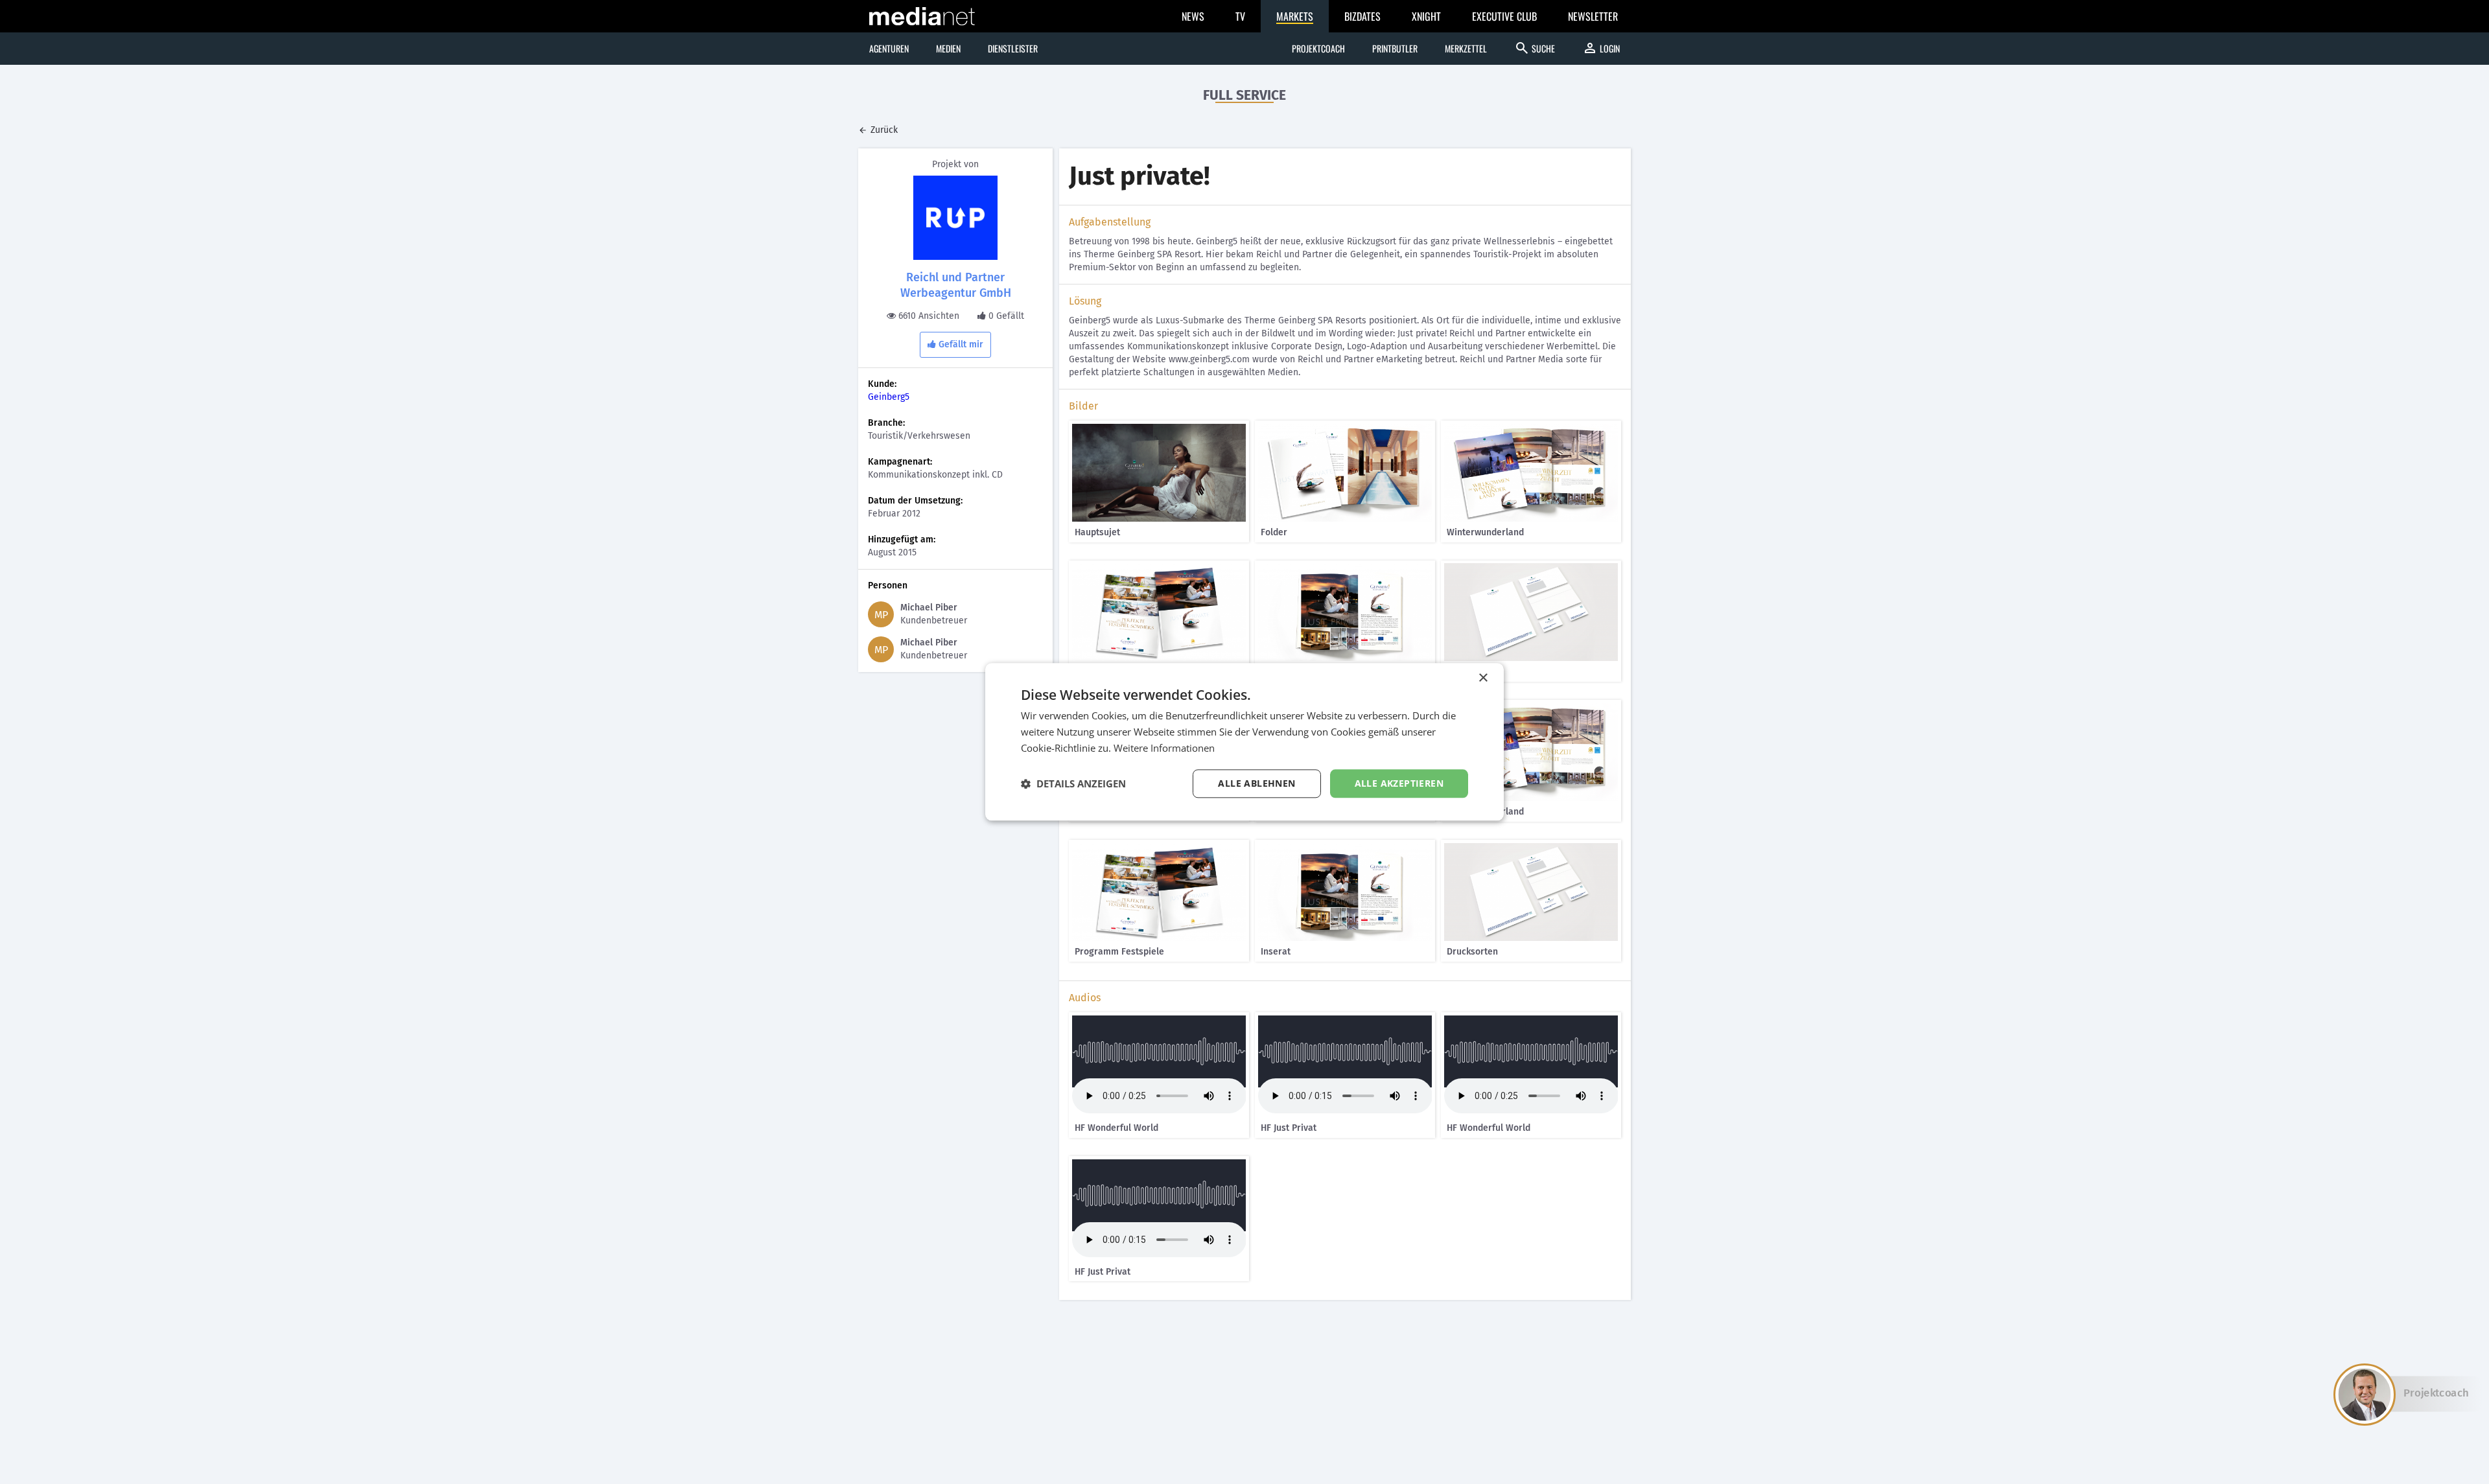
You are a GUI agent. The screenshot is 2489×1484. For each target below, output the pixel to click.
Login (1601, 48)
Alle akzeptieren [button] (1399, 783)
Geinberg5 (889, 397)
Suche (1535, 48)
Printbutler (1395, 48)
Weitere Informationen (1164, 748)
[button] (1073, 783)
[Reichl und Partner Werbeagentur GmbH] (955, 218)
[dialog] (1244, 742)
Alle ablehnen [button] (1256, 783)
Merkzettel (1466, 48)
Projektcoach (1318, 48)
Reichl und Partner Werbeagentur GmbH (956, 285)
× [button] (1483, 678)
